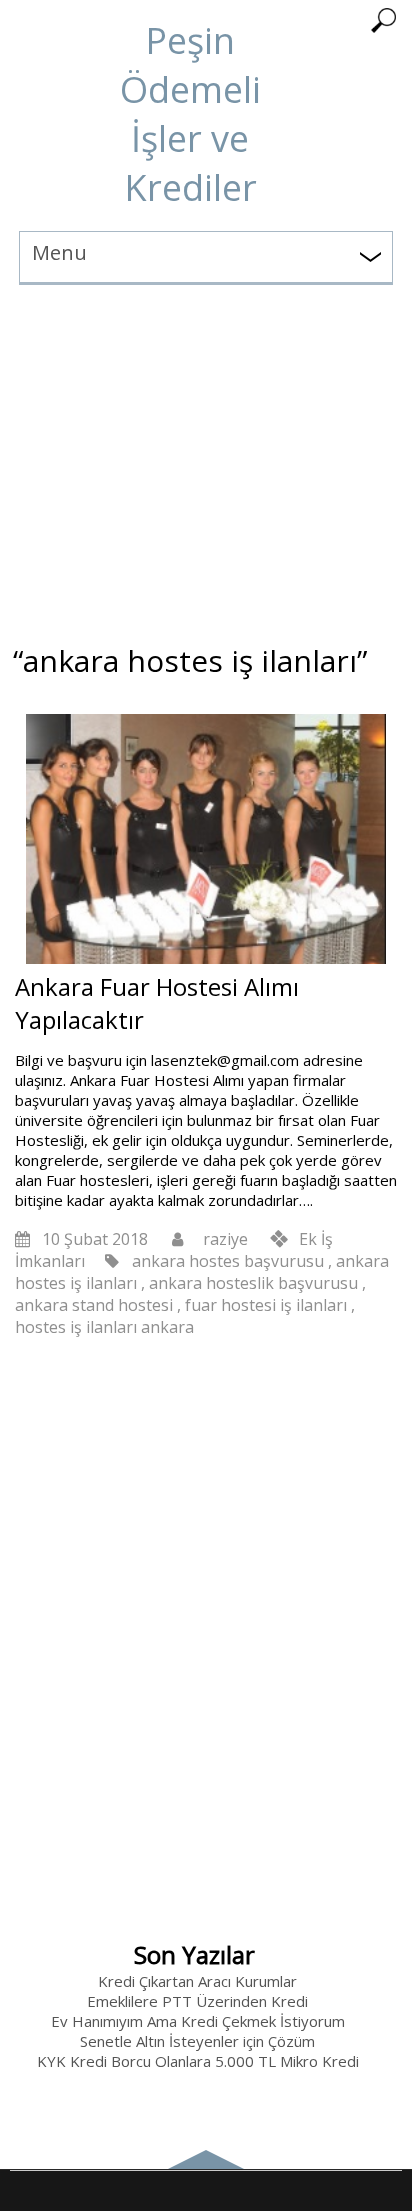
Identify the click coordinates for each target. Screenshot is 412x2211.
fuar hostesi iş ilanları (266, 1305)
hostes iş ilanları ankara (104, 1327)
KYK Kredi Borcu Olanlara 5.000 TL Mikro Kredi (198, 2061)
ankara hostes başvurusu (228, 1261)
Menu (59, 252)
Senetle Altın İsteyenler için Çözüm (197, 2041)
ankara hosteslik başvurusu (253, 1283)
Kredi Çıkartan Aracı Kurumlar (197, 1981)
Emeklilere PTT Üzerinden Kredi (197, 2001)
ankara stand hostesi (94, 1305)
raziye (225, 1239)
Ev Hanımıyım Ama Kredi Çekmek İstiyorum (198, 2021)
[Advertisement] (206, 457)
